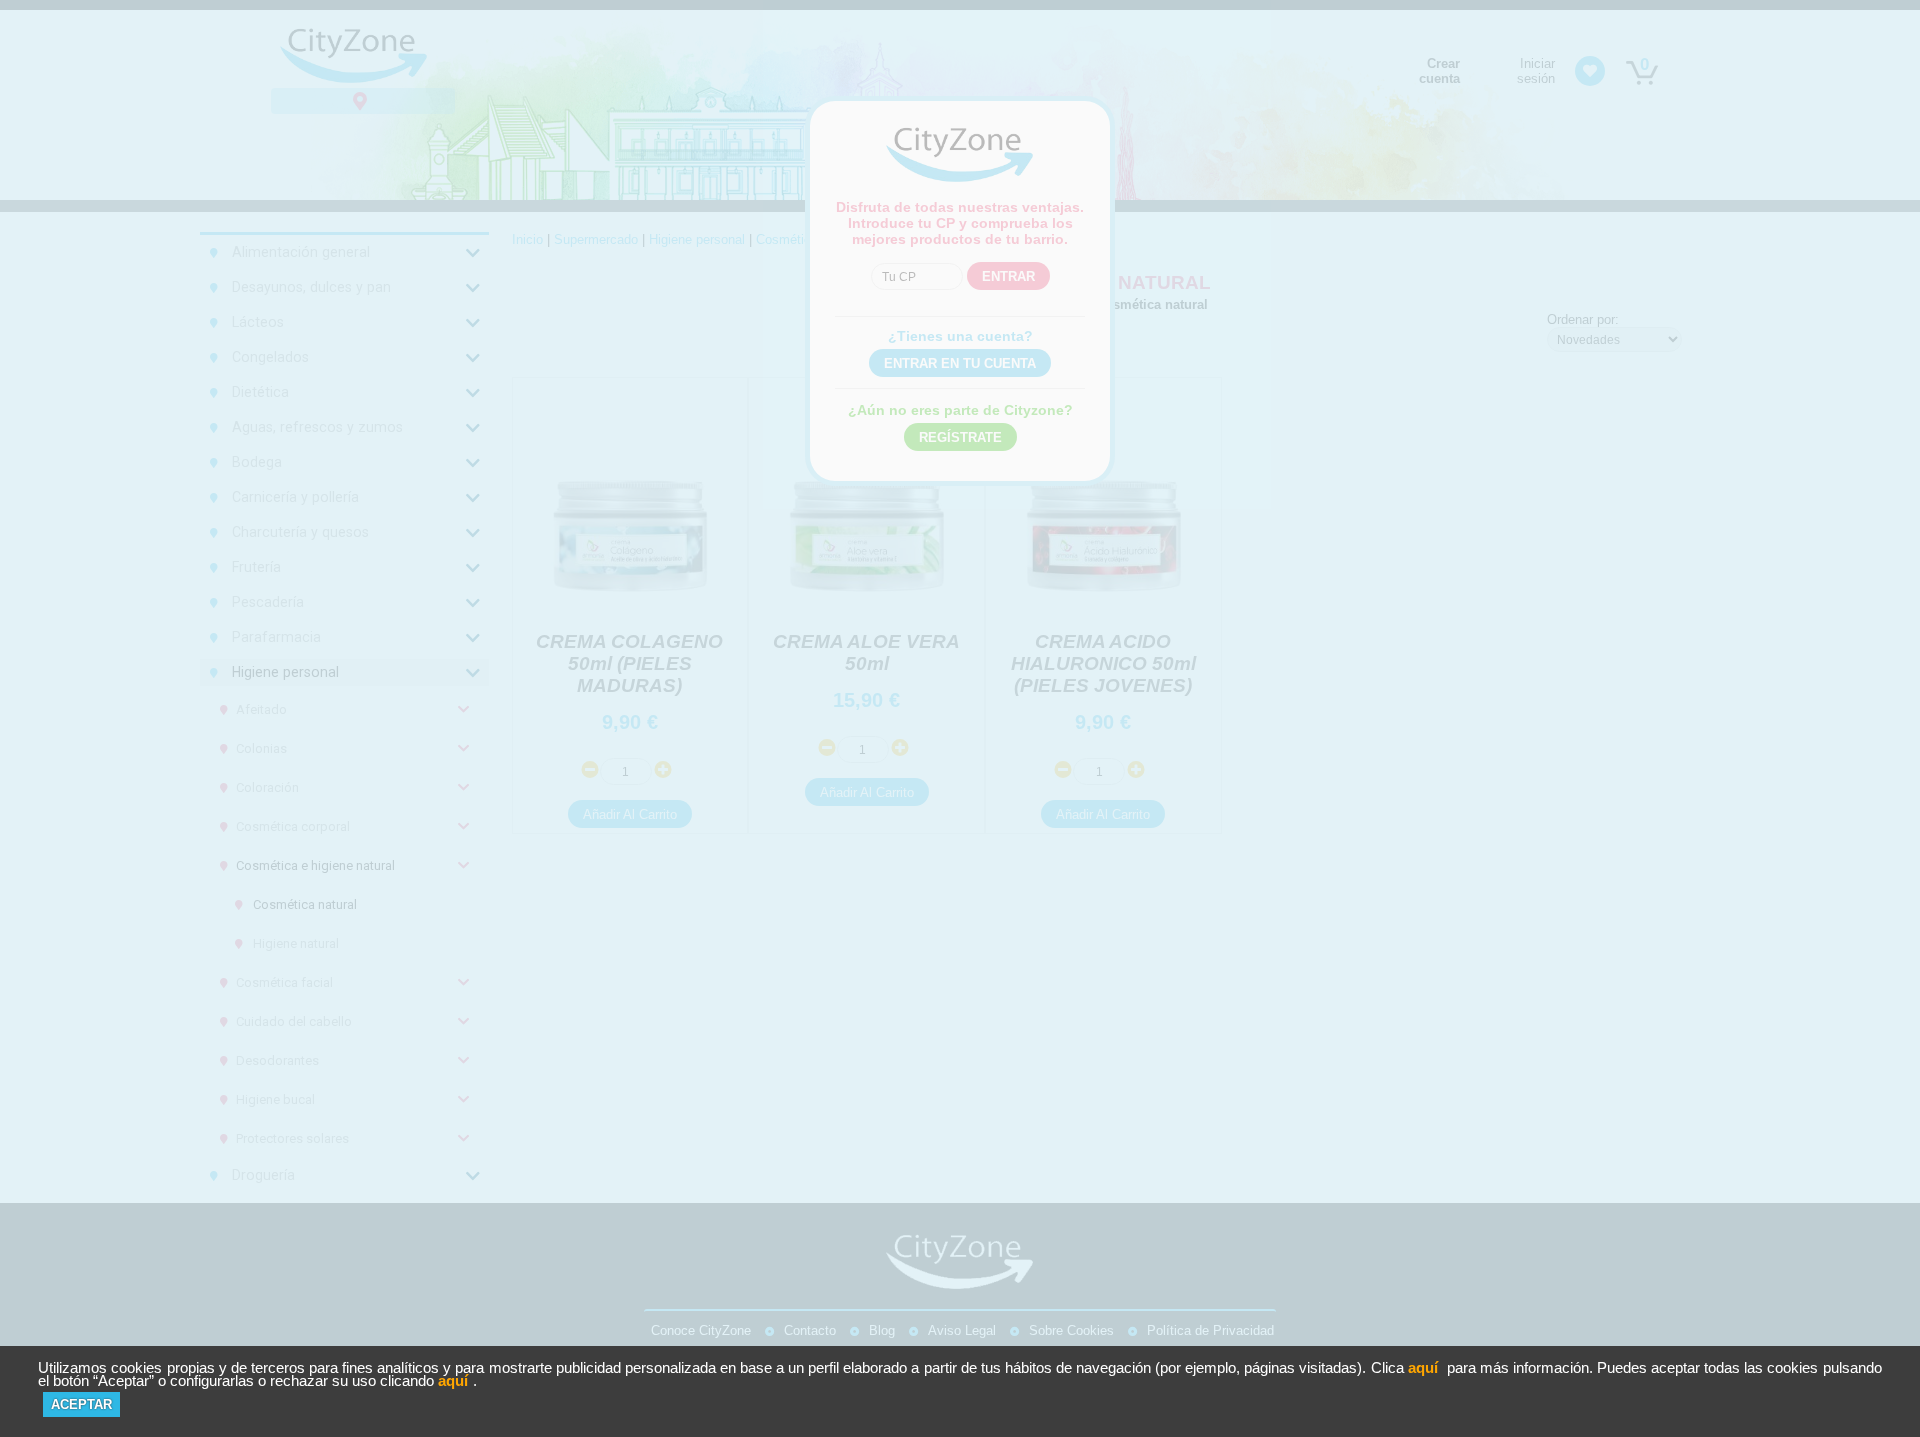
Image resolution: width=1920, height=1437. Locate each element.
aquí (1423, 1367)
